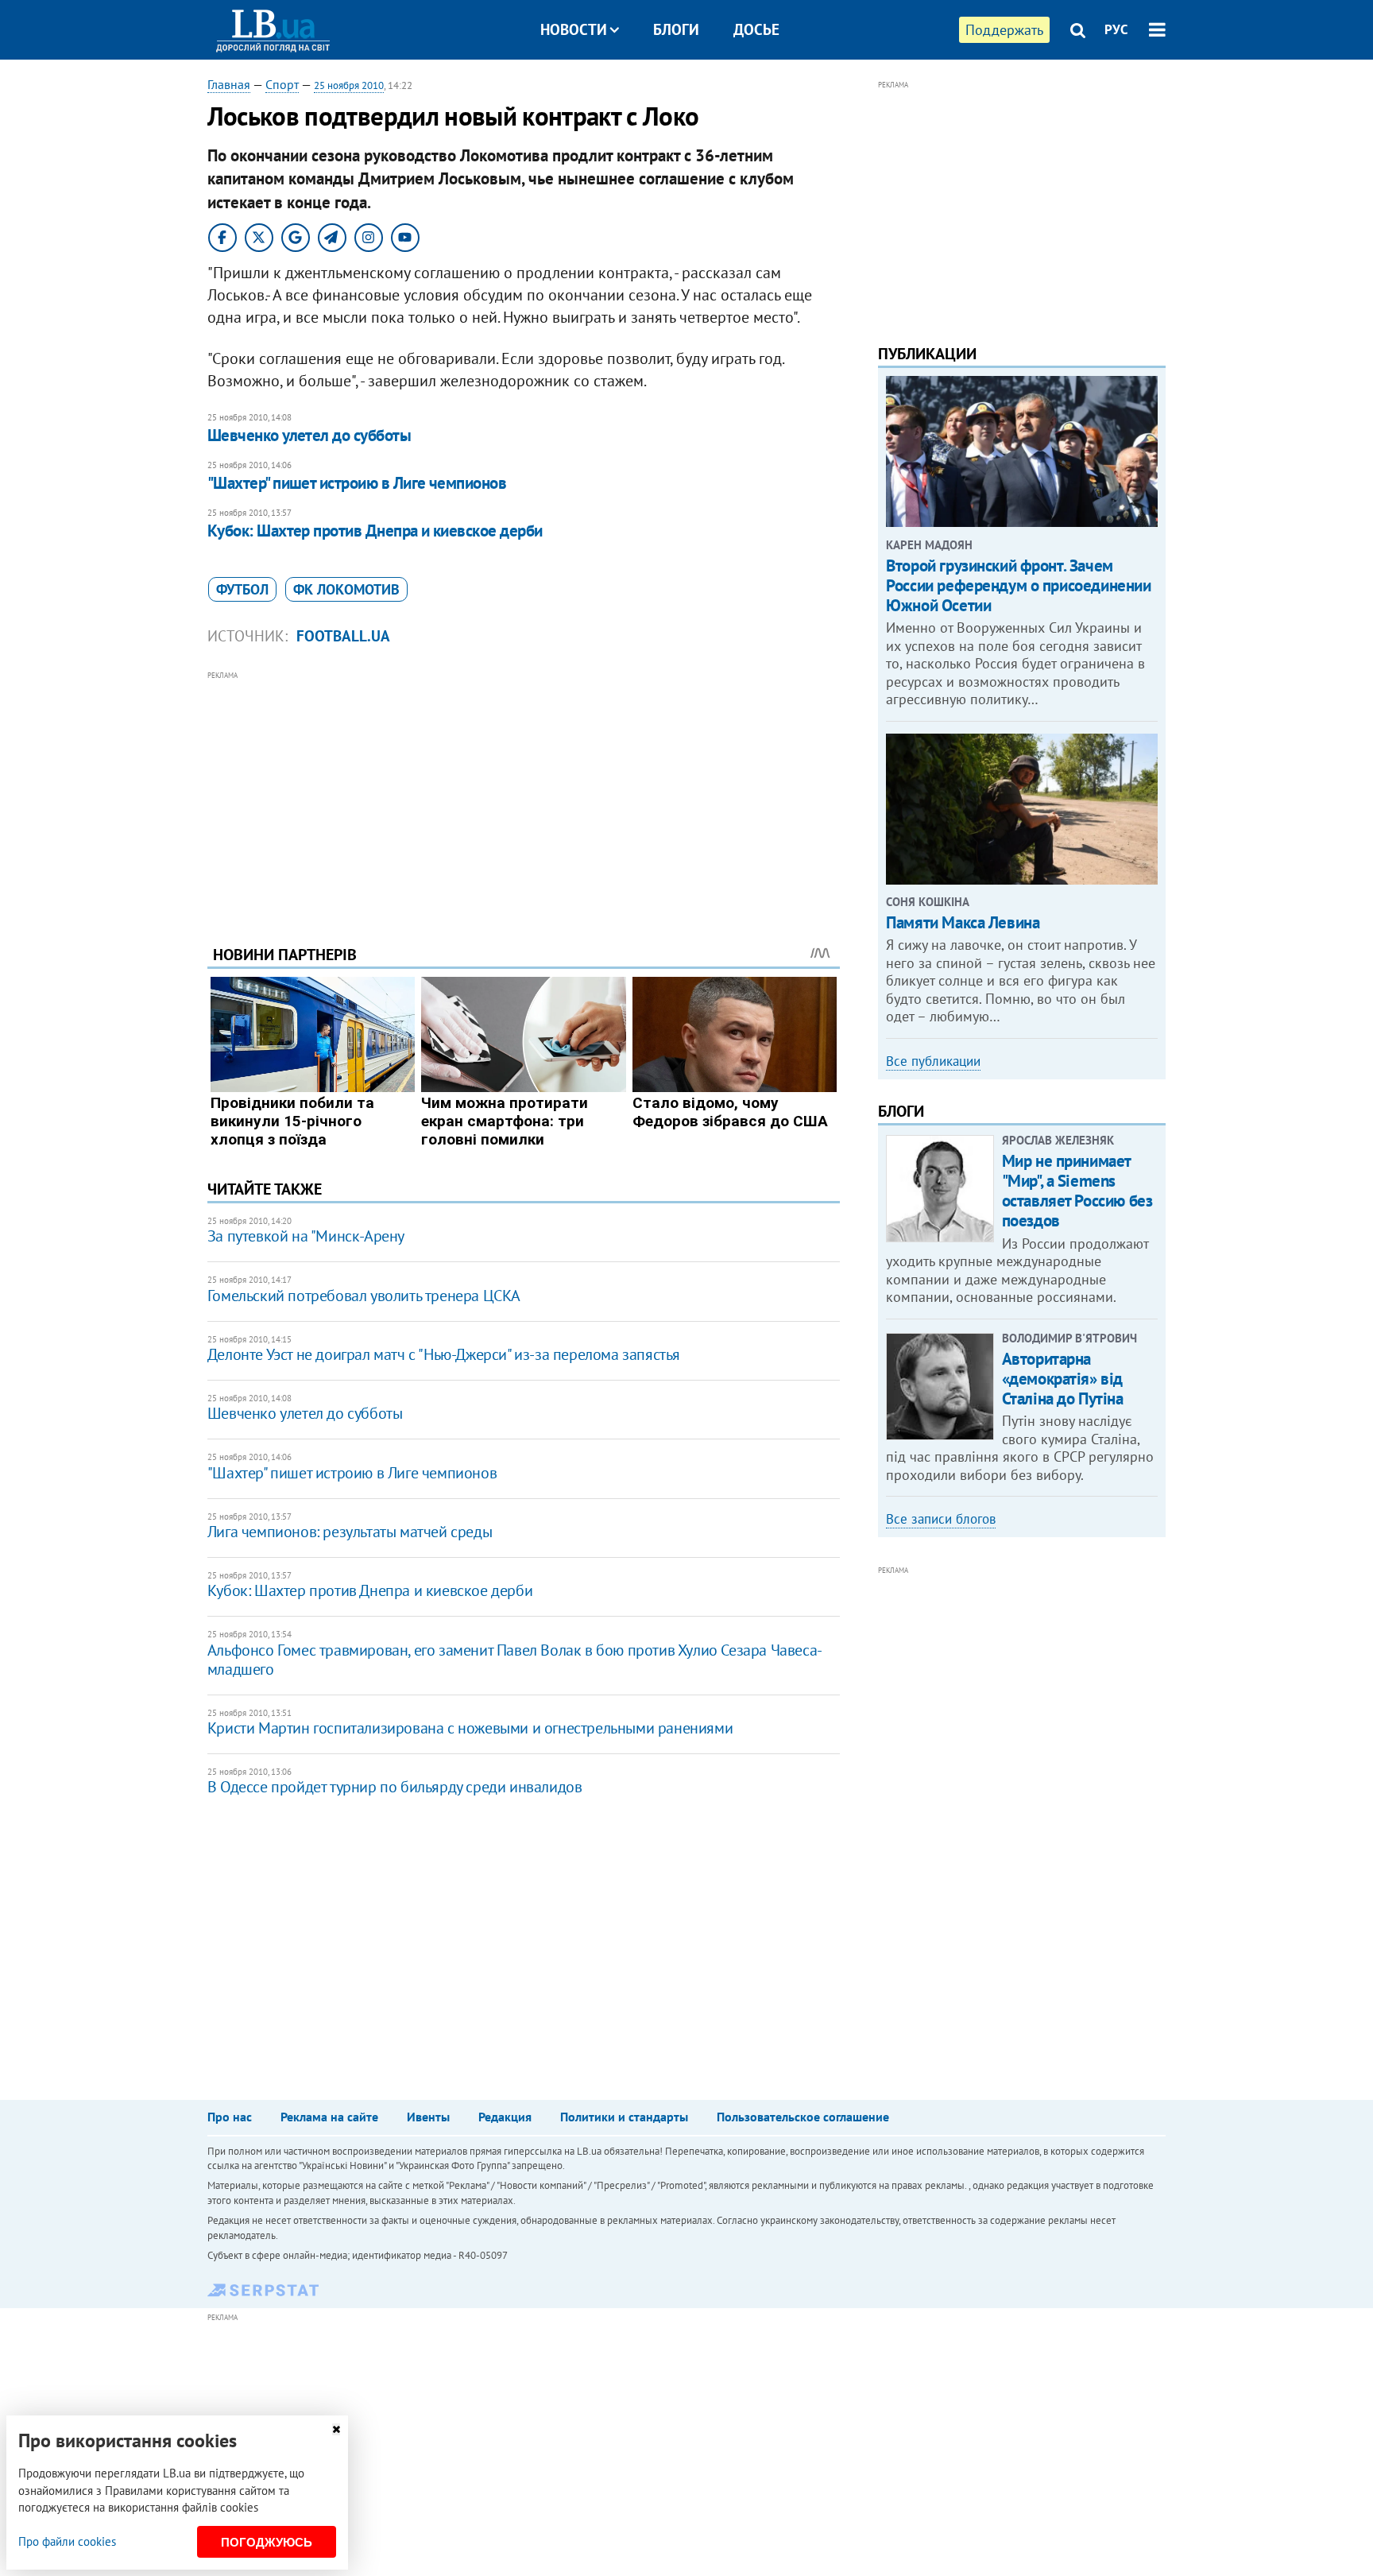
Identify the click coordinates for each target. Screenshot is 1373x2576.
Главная (229, 84)
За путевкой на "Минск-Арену (306, 1236)
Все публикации (933, 1061)
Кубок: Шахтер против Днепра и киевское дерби (375, 531)
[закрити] (336, 2429)
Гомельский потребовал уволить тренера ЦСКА (364, 1296)
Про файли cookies (67, 2541)
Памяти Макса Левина (963, 922)
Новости (574, 29)
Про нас (230, 2117)
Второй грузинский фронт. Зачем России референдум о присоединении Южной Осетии (1018, 585)
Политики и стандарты (624, 2117)
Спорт (282, 84)
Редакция (505, 2117)
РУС (1116, 29)
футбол (242, 589)
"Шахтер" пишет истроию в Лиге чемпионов (357, 483)
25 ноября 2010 (349, 85)
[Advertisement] (524, 796)
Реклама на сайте (329, 2117)
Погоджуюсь (267, 2542)
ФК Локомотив (346, 589)
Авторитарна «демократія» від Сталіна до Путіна (1063, 1379)
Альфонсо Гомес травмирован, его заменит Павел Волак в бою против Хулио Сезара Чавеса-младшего (515, 1660)
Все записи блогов (941, 1519)
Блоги (676, 29)
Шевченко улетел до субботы (309, 435)
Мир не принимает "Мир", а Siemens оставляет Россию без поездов (1077, 1191)
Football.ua (343, 636)
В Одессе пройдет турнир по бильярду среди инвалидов (395, 1787)
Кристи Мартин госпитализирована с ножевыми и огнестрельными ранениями (470, 1728)
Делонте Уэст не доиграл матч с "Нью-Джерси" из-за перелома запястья (444, 1354)
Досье (756, 29)
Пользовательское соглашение (803, 2117)
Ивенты (428, 2117)
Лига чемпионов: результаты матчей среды (350, 1532)
